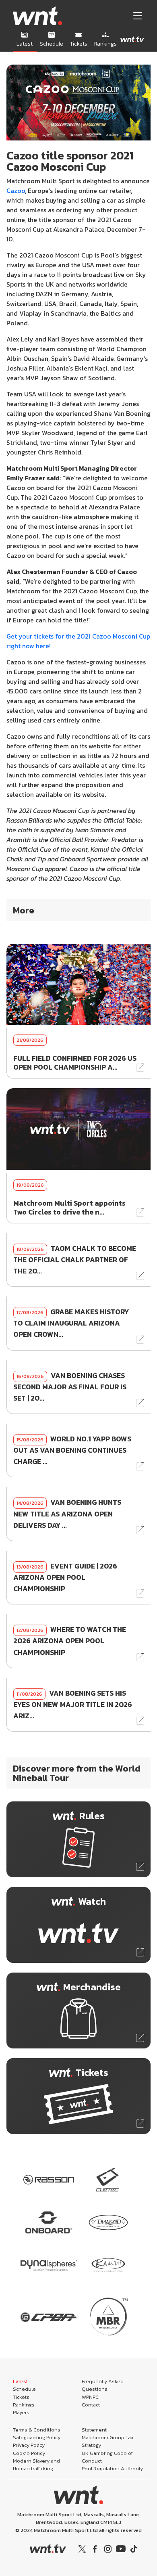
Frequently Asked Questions (103, 2385)
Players (21, 2412)
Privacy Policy (29, 2445)
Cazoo (16, 191)
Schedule (24, 2389)
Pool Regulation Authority (112, 2468)
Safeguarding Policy (37, 2437)
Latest (20, 2381)
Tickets (21, 2397)
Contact (91, 2405)
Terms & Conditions (37, 2430)
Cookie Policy (29, 2453)
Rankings (24, 2405)
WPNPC (90, 2397)
